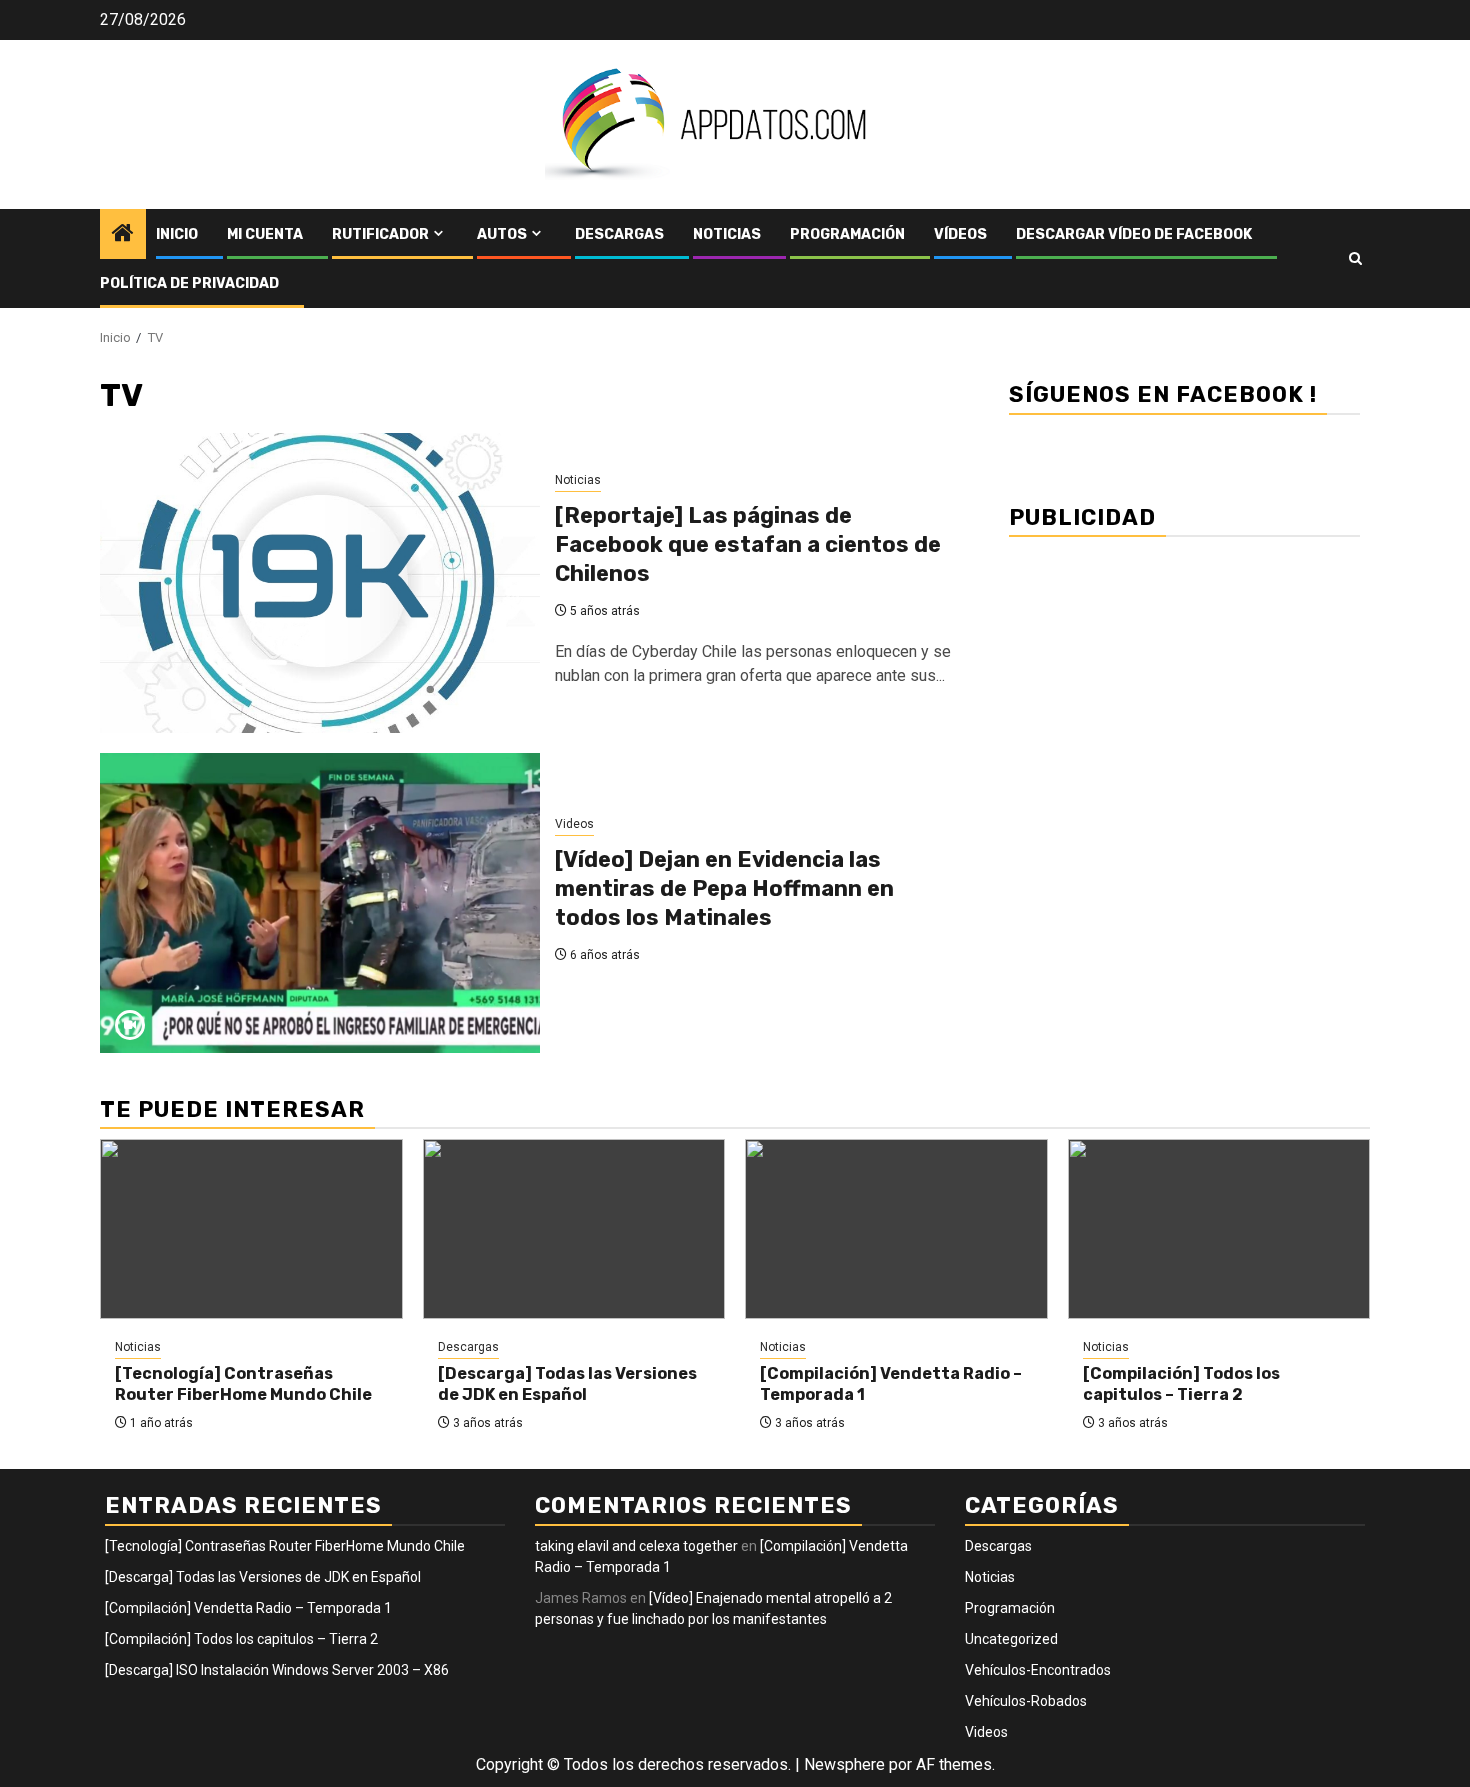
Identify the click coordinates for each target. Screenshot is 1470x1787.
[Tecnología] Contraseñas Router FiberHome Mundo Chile (243, 1384)
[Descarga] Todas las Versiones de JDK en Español (567, 1384)
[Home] (123, 235)
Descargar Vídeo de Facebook (1134, 234)
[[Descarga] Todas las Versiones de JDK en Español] (574, 1229)
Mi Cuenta (265, 234)
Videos (574, 824)
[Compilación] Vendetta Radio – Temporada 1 (248, 1608)
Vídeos (960, 234)
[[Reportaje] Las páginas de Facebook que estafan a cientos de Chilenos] (320, 583)
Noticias (727, 234)
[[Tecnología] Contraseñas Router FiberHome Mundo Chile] (251, 1229)
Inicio (177, 234)
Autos (502, 234)
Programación (847, 234)
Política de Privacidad (189, 283)
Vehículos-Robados (1026, 1701)
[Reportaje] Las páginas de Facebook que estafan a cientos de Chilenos (748, 544)
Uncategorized (1011, 1639)
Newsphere (844, 1764)
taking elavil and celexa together (636, 1546)
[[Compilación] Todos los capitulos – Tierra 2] (1219, 1229)
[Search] (1355, 258)
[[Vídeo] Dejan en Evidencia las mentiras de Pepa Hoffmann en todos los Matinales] (320, 903)
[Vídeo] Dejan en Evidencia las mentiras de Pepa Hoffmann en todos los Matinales (724, 888)
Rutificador (380, 234)
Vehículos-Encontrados (1038, 1670)
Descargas (619, 234)
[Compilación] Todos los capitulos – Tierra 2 (1181, 1384)
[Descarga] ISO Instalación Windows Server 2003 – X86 (277, 1670)
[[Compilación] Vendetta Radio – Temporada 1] (896, 1229)
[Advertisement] (1184, 692)
